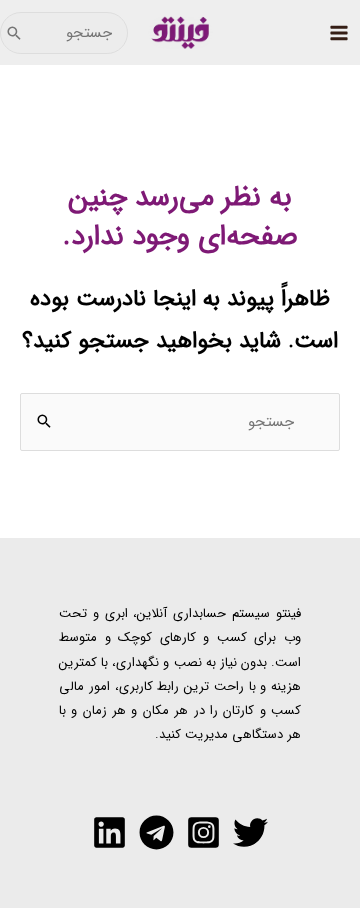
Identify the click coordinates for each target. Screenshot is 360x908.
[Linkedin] (109, 832)
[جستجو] (14, 33)
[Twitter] (250, 832)
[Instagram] (203, 832)
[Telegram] (156, 832)
